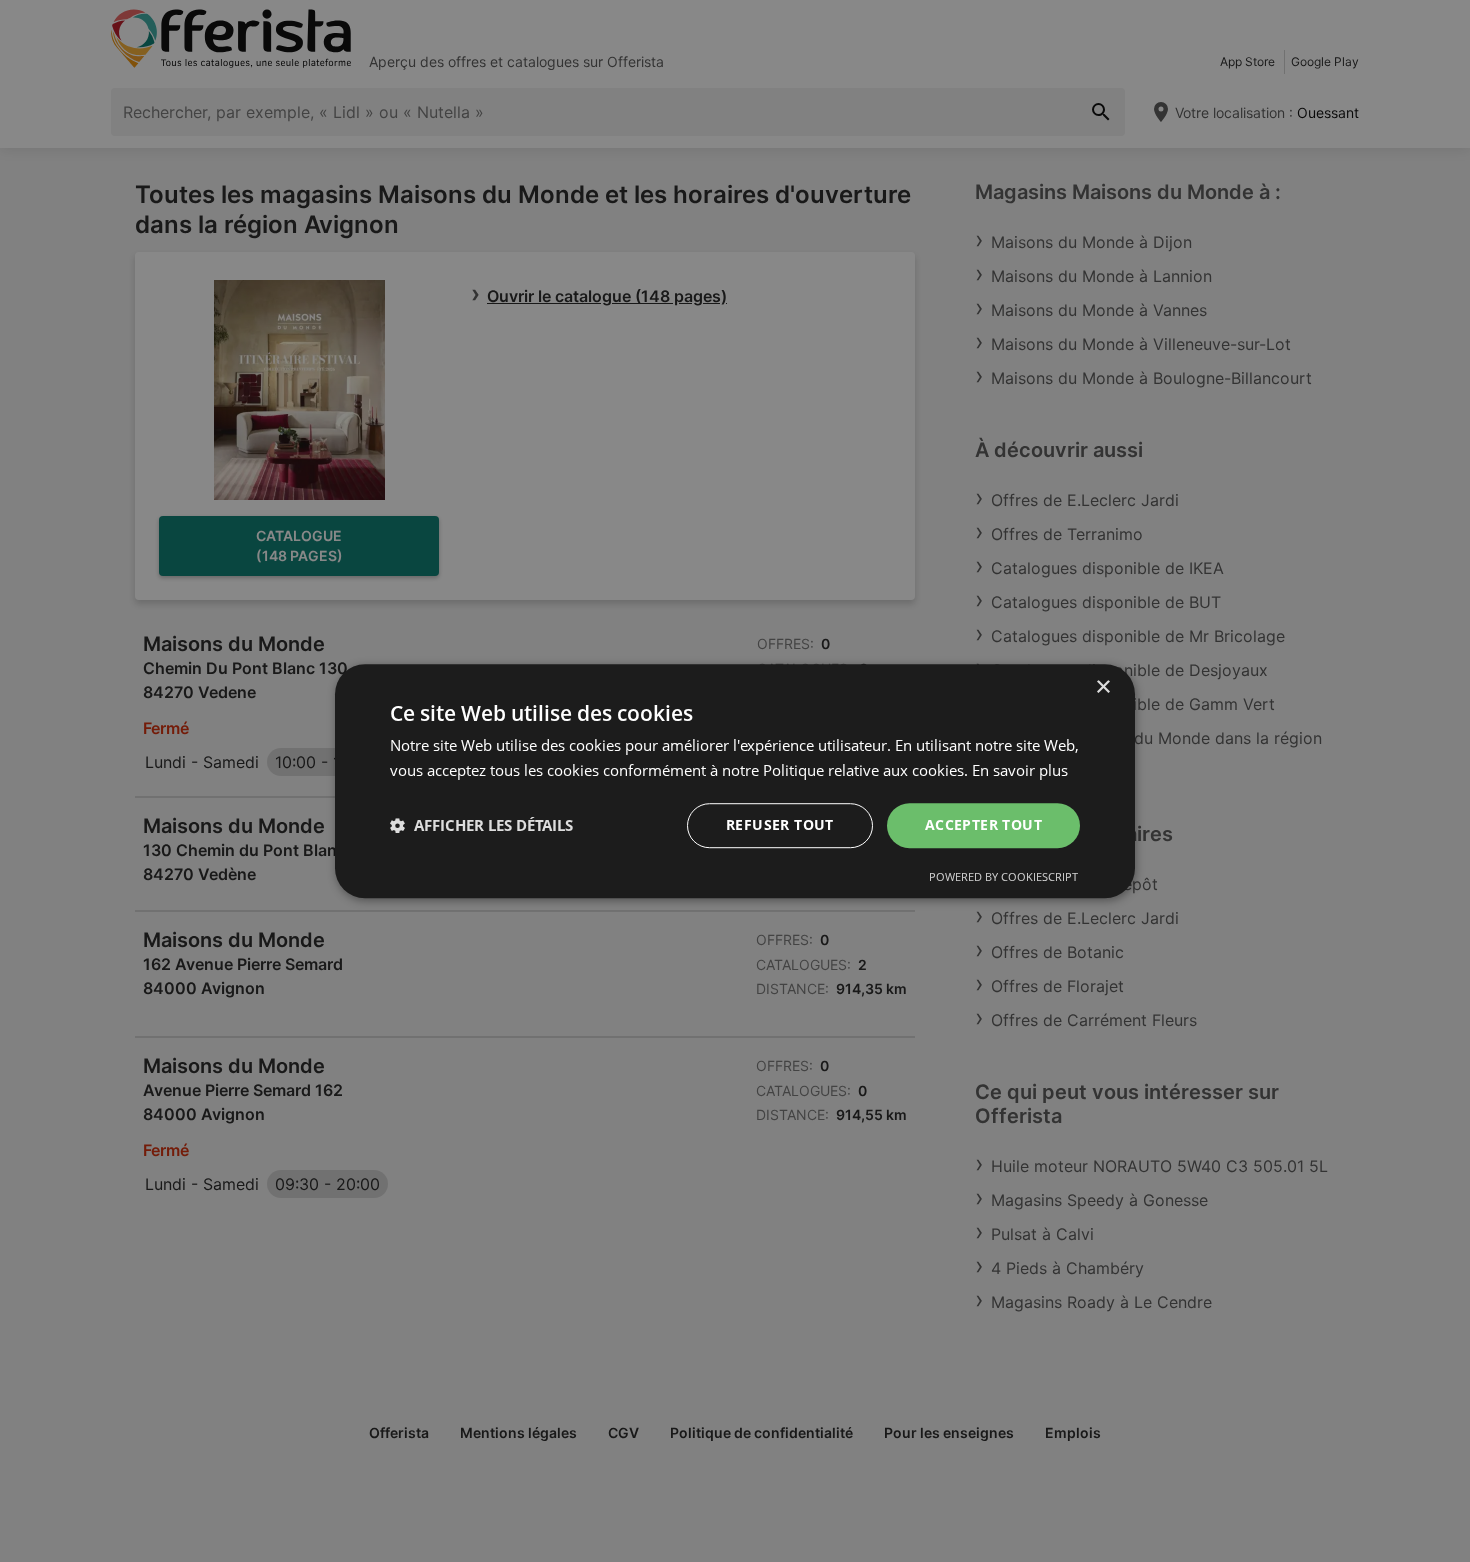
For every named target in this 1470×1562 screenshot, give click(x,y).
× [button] (1102, 687)
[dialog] (735, 781)
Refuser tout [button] (780, 824)
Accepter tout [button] (983, 824)
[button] (481, 825)
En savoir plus (1020, 770)
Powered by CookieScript (1003, 876)
